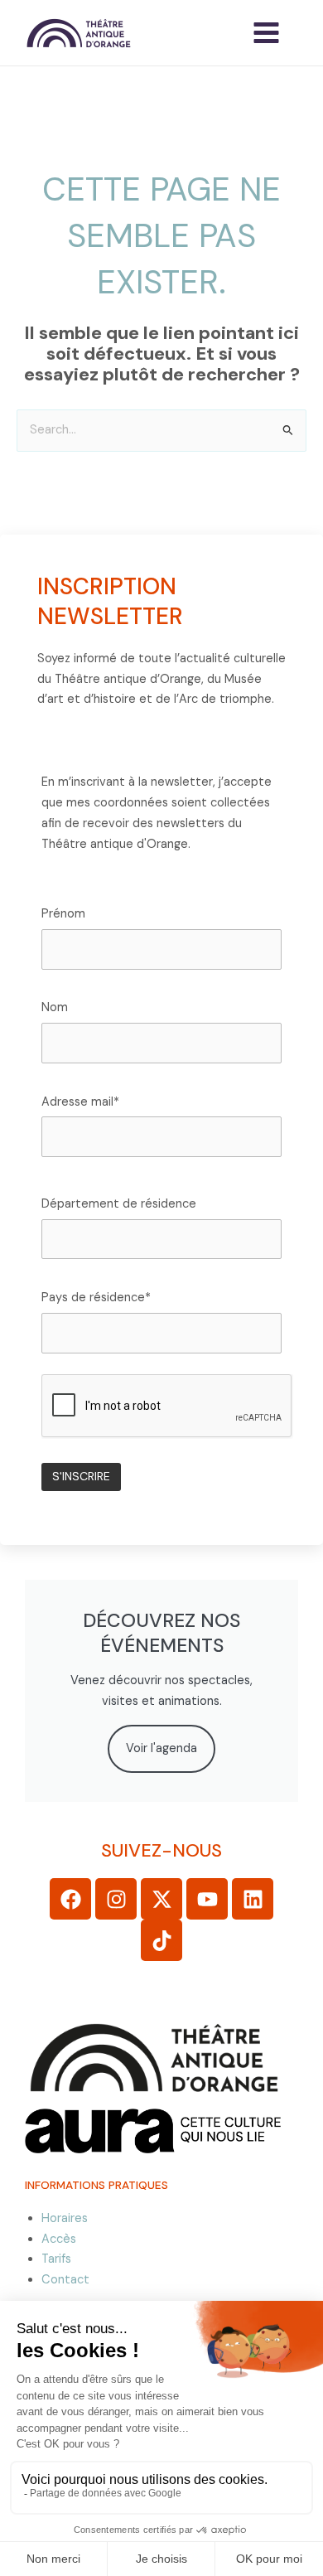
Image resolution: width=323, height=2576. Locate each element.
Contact (65, 2280)
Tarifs (56, 2259)
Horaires (65, 2218)
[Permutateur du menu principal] (266, 33)
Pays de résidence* (96, 1298)
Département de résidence (119, 1204)
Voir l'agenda (161, 1748)
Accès (59, 2239)
